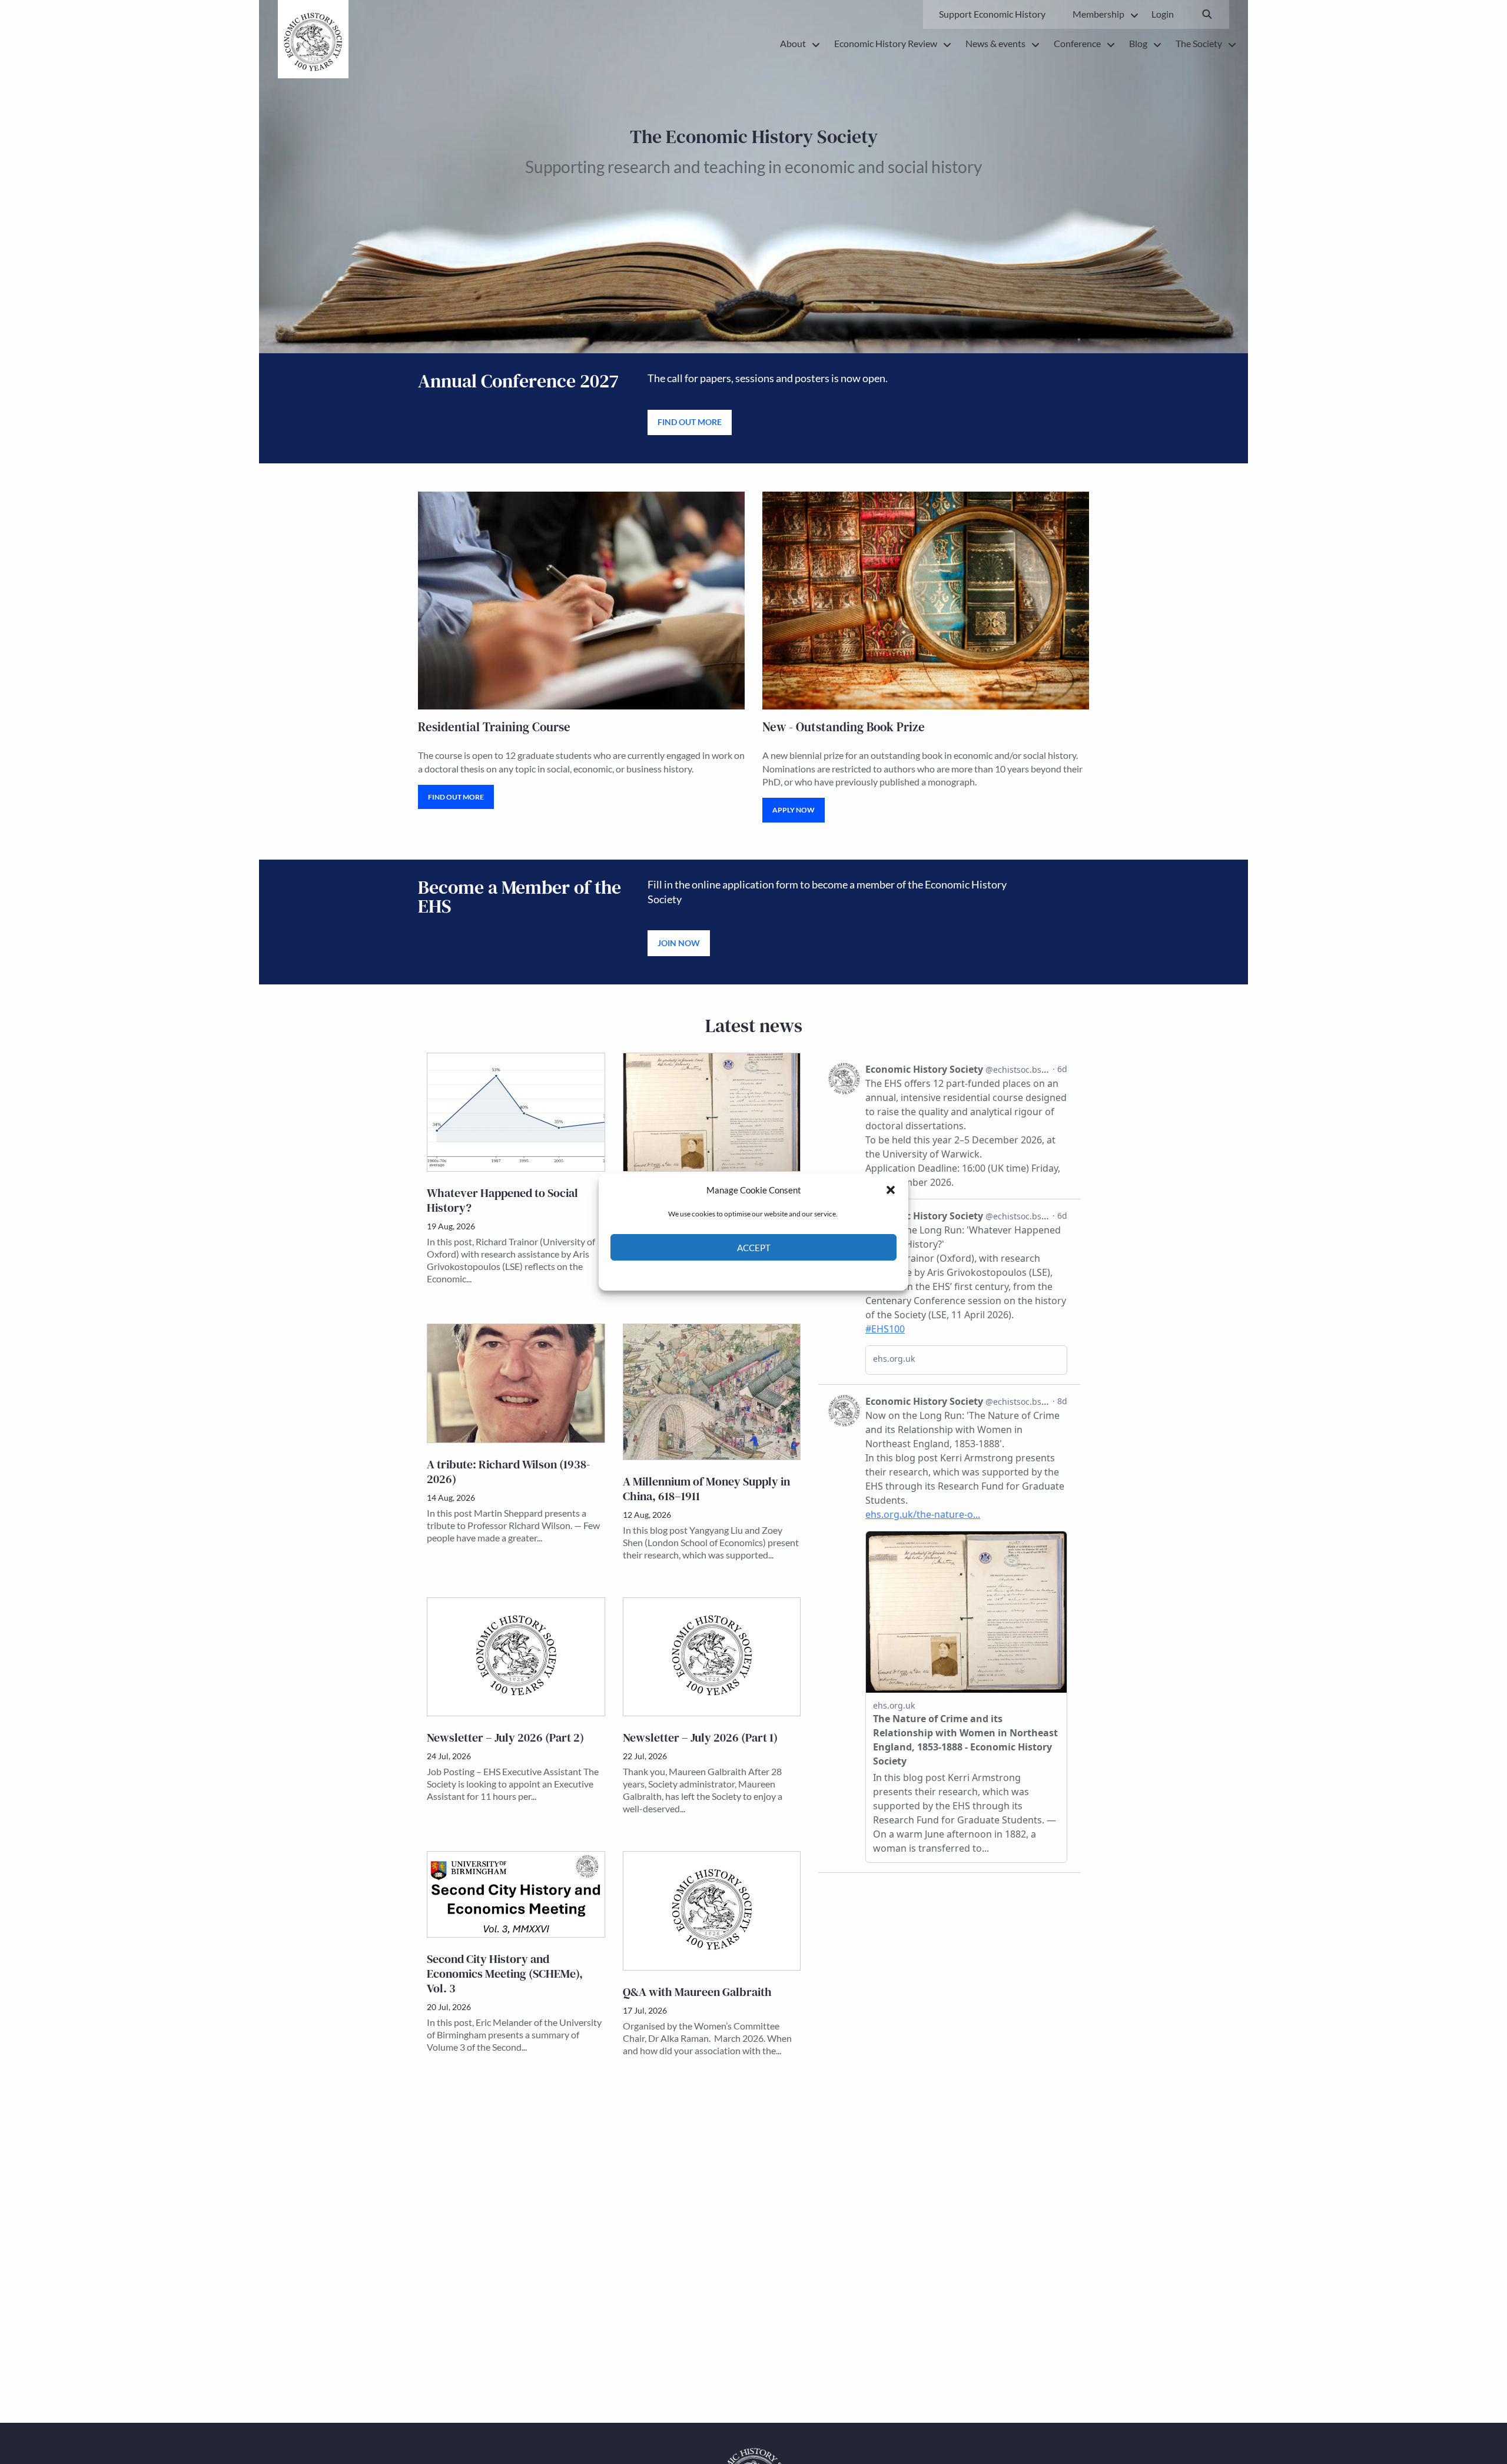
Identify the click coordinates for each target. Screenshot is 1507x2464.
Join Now (679, 943)
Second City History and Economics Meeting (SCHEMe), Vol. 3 (505, 1974)
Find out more (690, 422)
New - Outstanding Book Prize (844, 727)
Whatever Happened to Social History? (502, 1200)
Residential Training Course (494, 727)
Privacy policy (774, 1274)
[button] (891, 1190)
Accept (754, 1247)
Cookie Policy (726, 1274)
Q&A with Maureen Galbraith (697, 1992)
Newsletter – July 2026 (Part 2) (505, 1737)
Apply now (794, 810)
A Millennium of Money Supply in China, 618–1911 (706, 1489)
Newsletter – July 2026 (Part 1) (700, 1737)
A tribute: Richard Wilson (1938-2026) (509, 1472)
